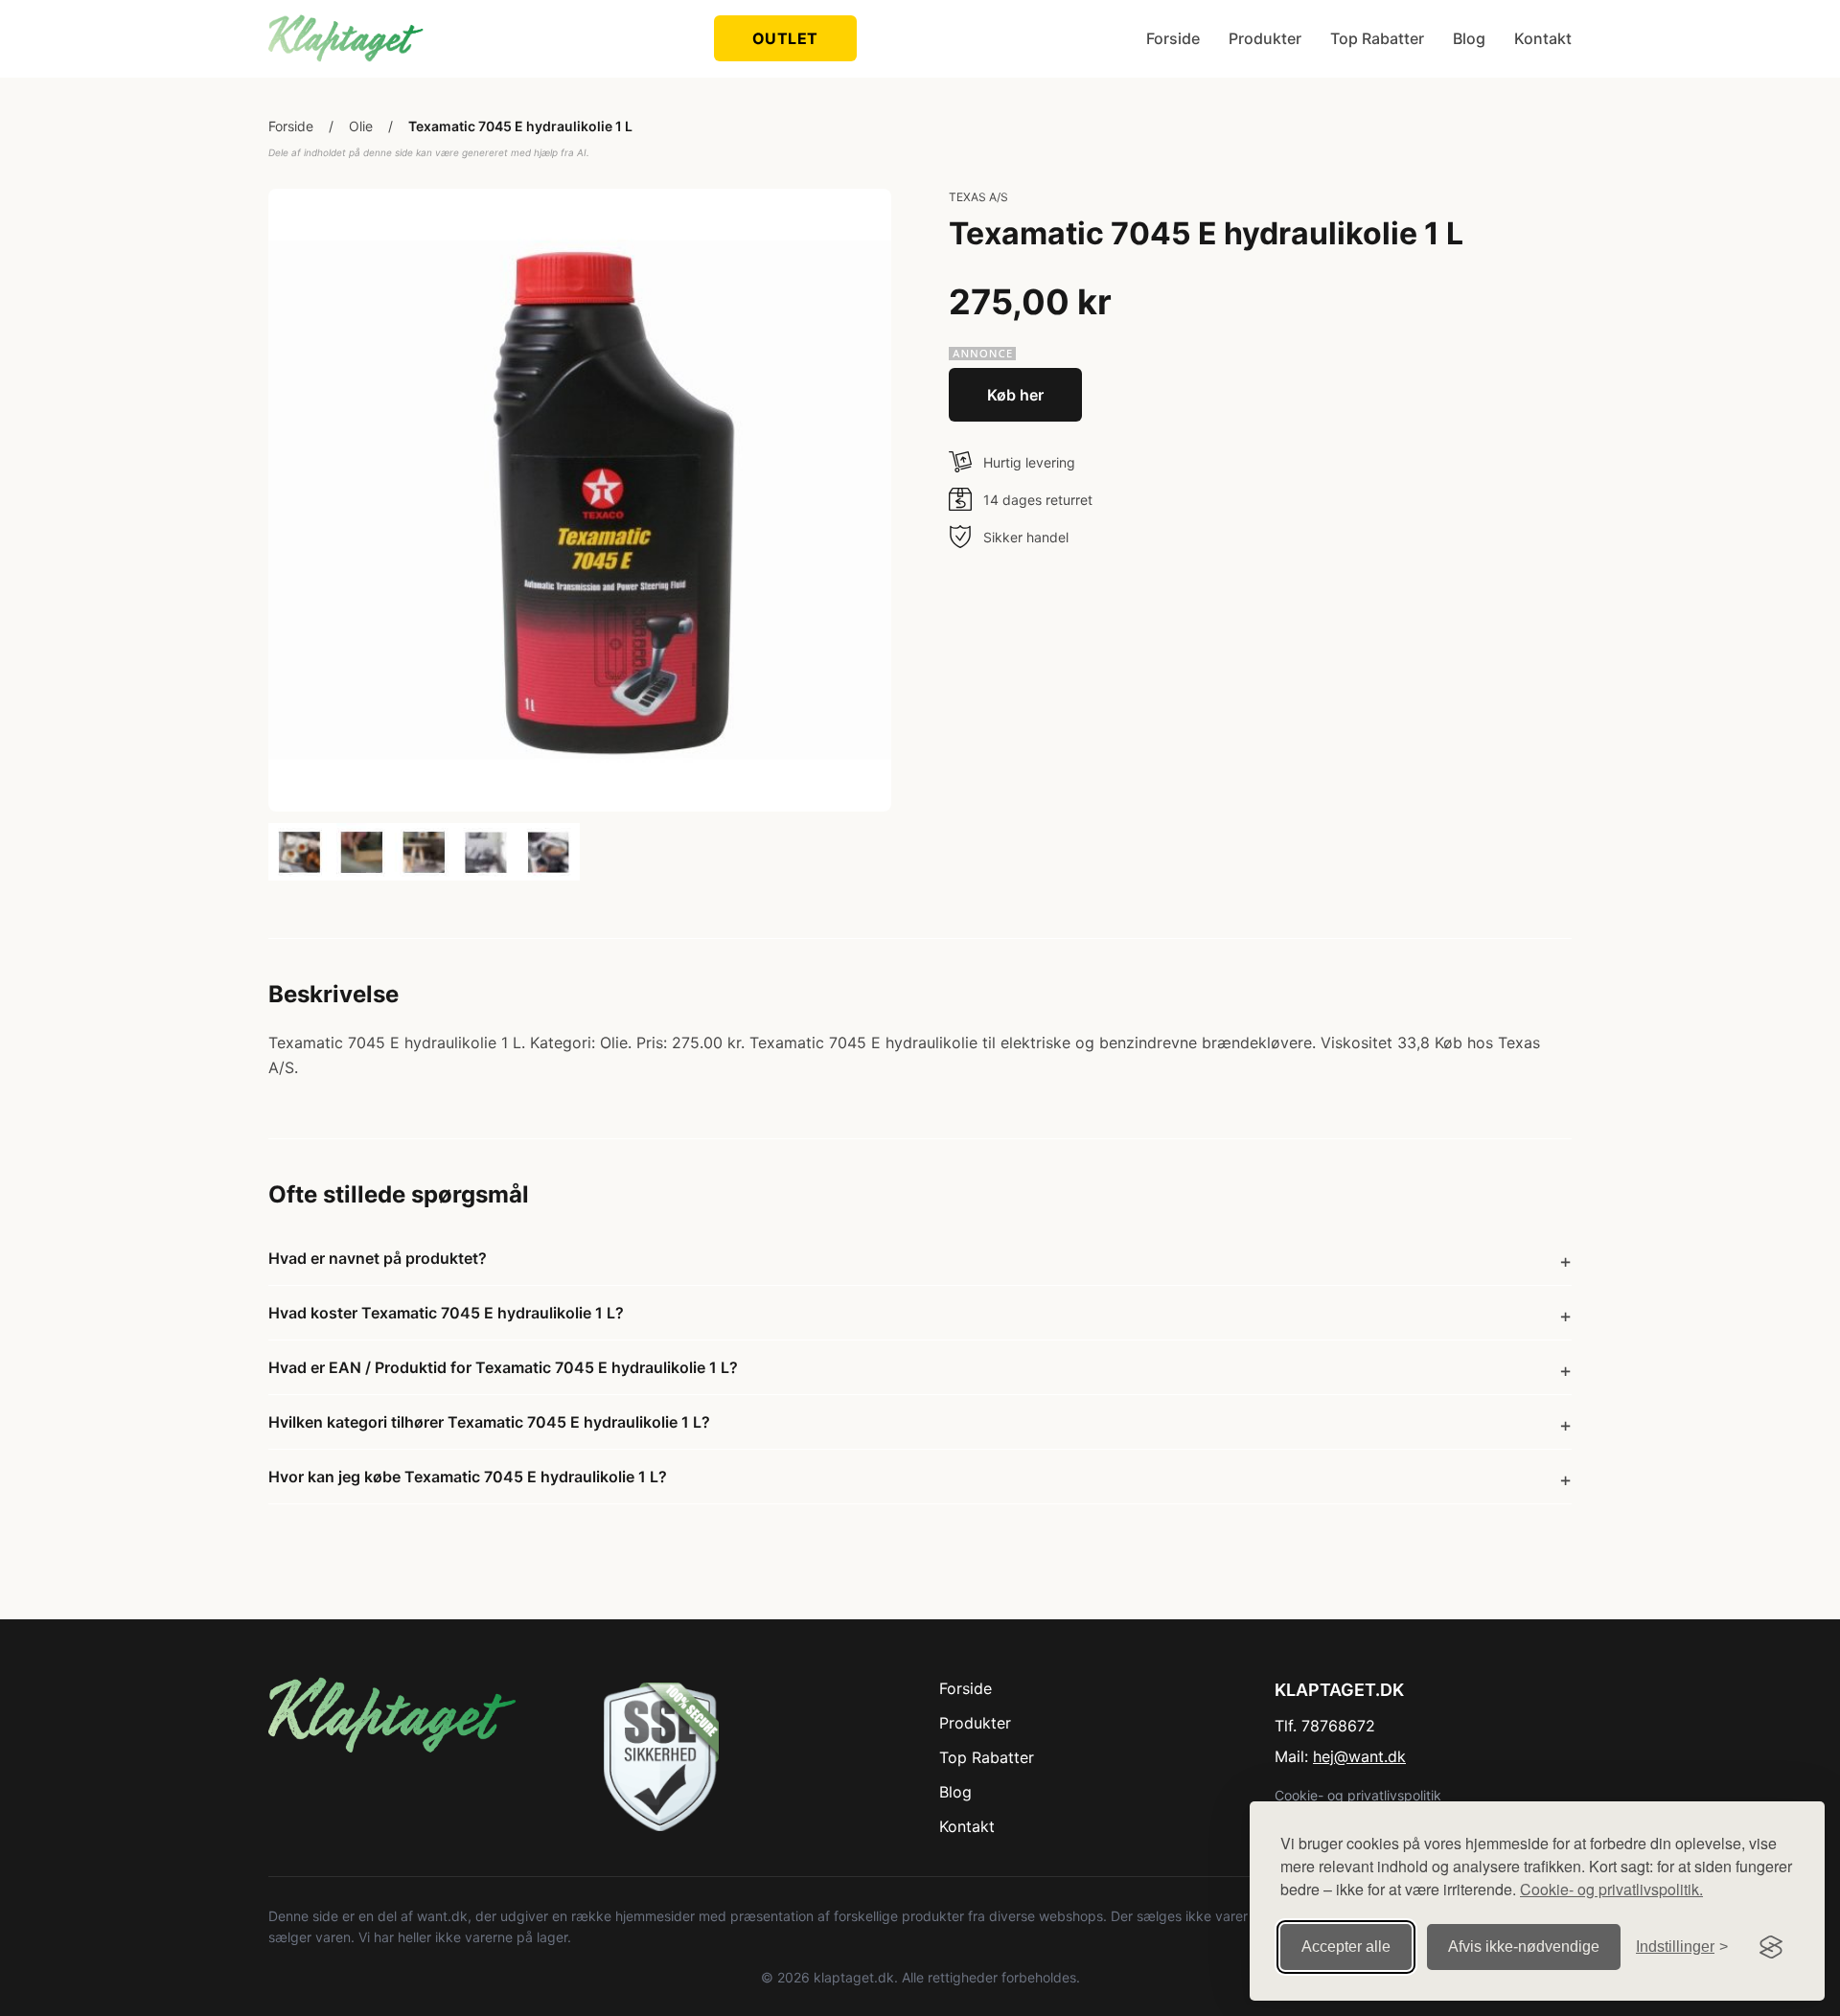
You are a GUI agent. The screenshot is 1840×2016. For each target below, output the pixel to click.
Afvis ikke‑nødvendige (1524, 1947)
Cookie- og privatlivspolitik (1358, 1795)
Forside (1173, 38)
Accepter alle (1346, 1947)
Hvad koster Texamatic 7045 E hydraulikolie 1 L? (446, 1313)
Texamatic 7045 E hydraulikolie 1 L (520, 126)
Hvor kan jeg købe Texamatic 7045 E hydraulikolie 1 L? (468, 1477)
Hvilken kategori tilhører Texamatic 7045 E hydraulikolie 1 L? (489, 1422)
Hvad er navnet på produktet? (378, 1258)
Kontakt (1543, 38)
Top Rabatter (1377, 38)
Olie (361, 126)
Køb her (1015, 395)
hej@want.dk (1359, 1756)
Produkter (1265, 38)
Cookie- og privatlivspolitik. (1611, 1889)
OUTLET (785, 38)
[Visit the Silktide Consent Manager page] (1771, 1947)
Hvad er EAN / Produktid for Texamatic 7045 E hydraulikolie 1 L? (503, 1367)
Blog (1469, 38)
